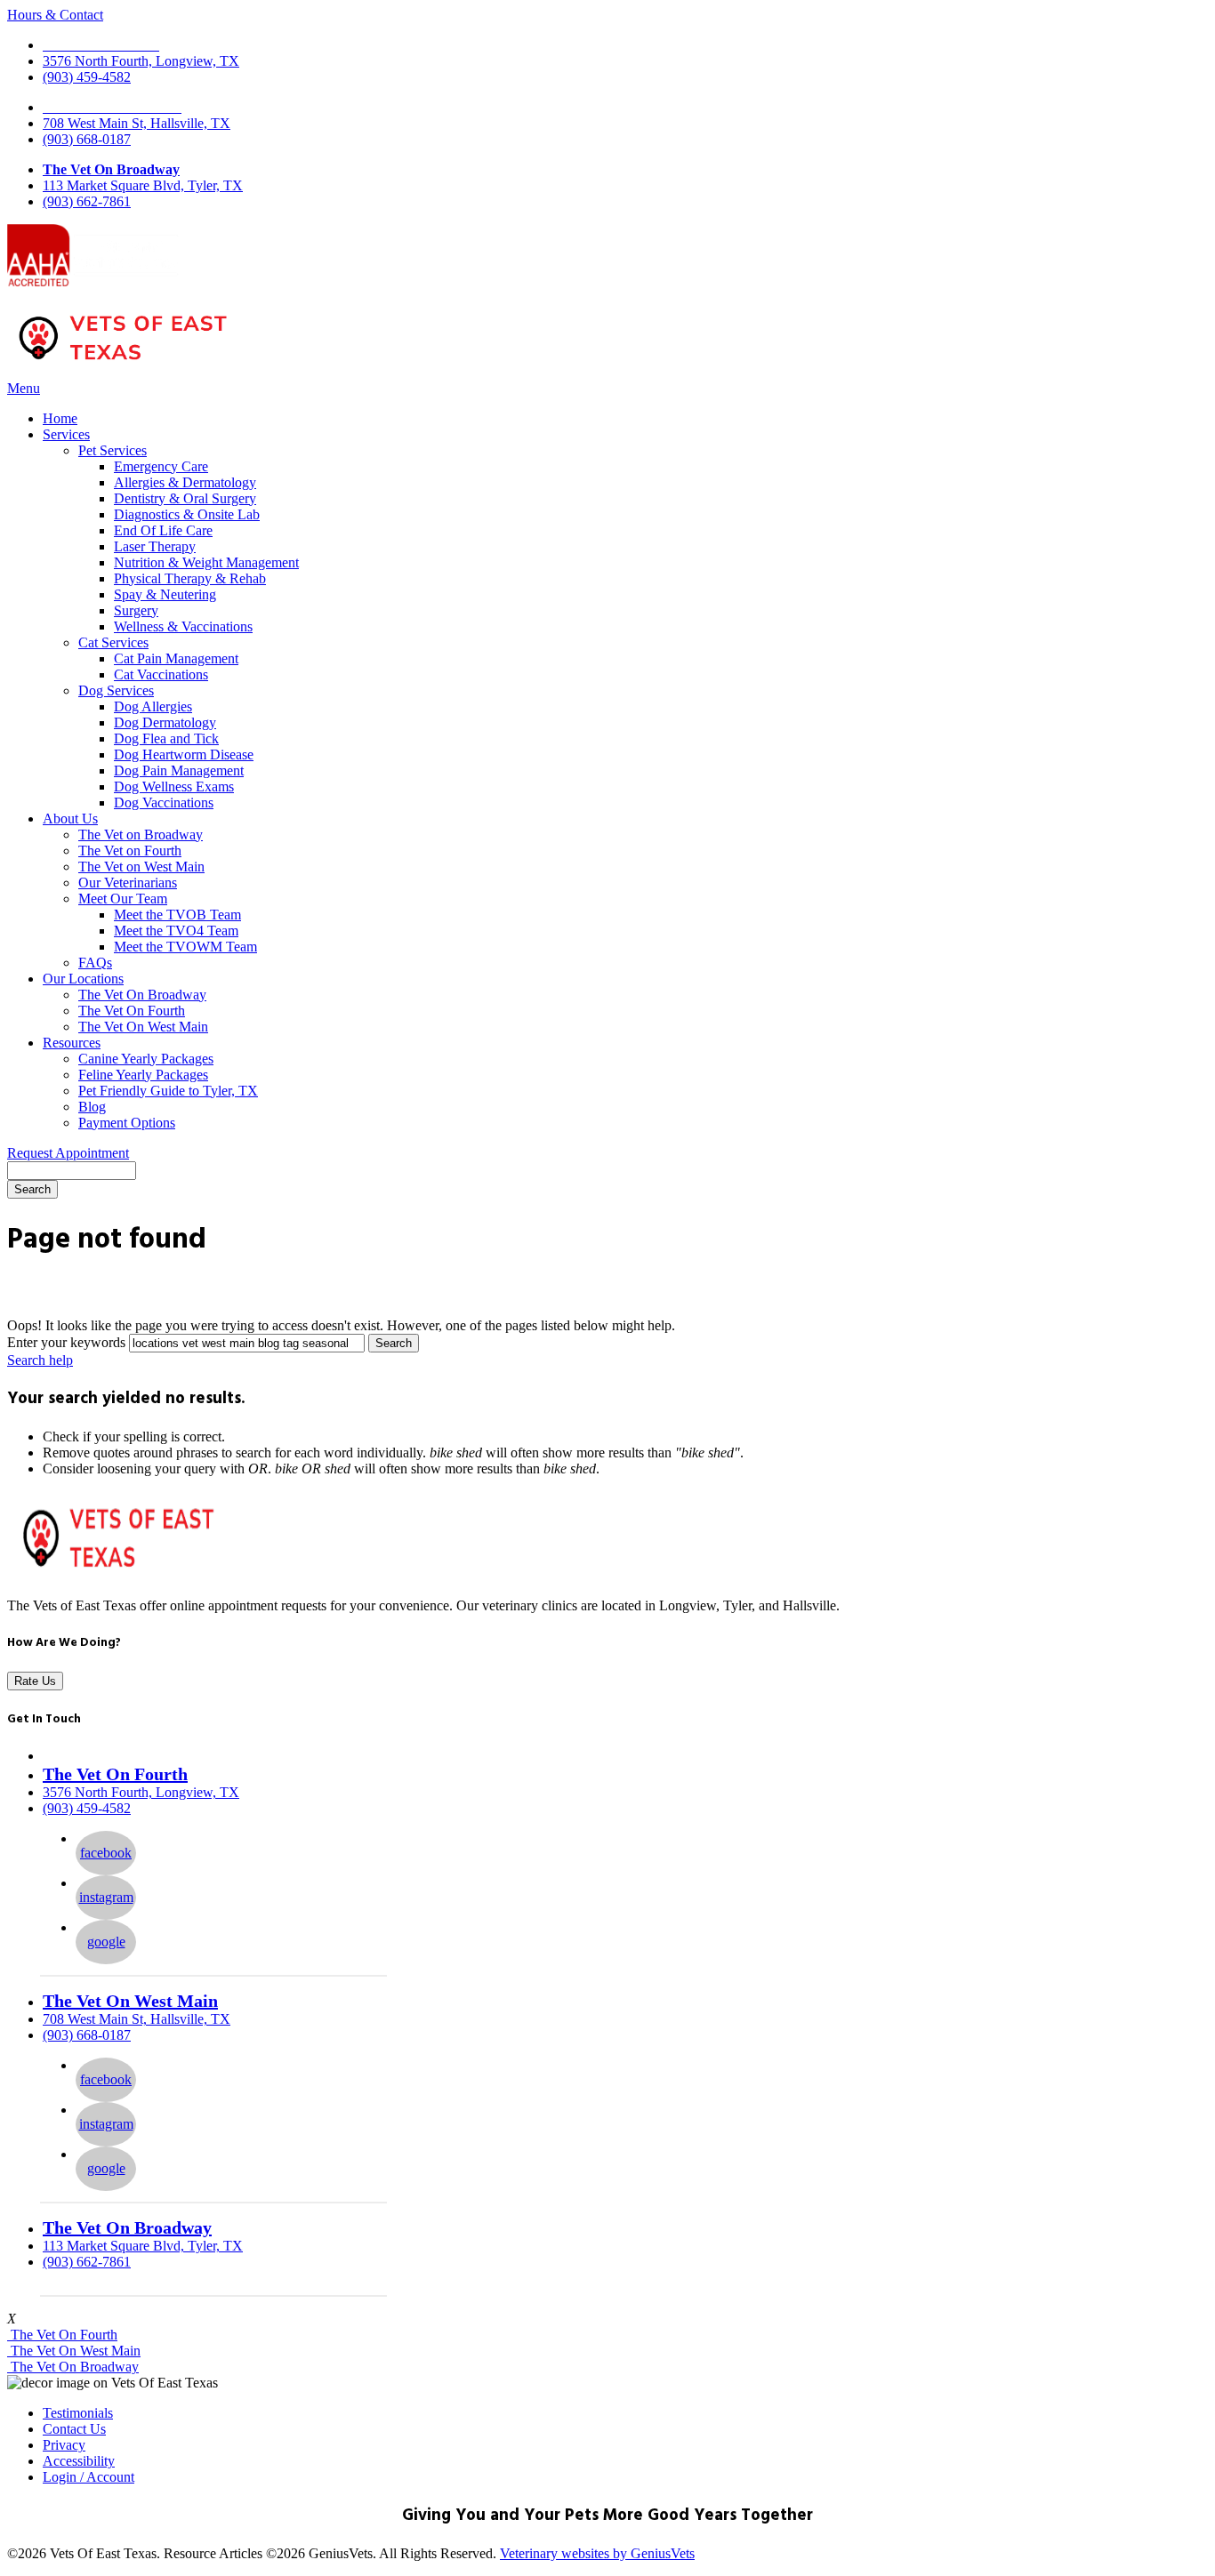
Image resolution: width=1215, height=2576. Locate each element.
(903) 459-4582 (87, 77)
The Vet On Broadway (111, 169)
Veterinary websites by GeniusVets (597, 2553)
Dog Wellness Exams (174, 786)
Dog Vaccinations (164, 802)
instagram (106, 1897)
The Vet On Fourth (132, 1011)
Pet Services (113, 450)
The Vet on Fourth (130, 851)
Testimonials (78, 2413)
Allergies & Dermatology (185, 482)
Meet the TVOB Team (177, 915)
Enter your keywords (66, 1342)
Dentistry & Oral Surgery (185, 498)
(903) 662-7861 (87, 201)
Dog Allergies (153, 706)
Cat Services (113, 642)
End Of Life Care (163, 530)
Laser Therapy (155, 546)
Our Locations (83, 979)
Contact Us (74, 2429)
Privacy (64, 2445)
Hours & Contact (55, 15)
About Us (70, 819)
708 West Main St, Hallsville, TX (137, 123)
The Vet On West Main (143, 1027)
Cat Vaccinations (161, 674)
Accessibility (79, 2461)
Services (66, 434)
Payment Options (127, 1123)
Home (60, 418)
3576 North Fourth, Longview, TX (141, 61)
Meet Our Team (123, 899)
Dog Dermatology (165, 722)
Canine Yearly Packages (146, 1059)
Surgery (136, 610)
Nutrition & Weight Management (206, 562)
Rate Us (35, 1681)
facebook (106, 1853)
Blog (92, 1107)
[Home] (123, 363)
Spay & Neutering (165, 594)
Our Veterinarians (128, 883)
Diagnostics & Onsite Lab (187, 514)
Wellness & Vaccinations (183, 626)
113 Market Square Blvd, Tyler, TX (143, 185)
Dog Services (116, 690)
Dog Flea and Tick (166, 738)
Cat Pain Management (176, 658)
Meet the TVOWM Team (185, 947)
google (106, 1942)
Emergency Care (161, 466)
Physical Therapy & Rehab (190, 578)
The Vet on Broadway (141, 835)
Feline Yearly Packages (143, 1075)
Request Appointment (68, 1153)
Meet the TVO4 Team (176, 931)
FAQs (95, 963)
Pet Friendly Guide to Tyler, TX (168, 1091)
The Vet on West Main (141, 867)
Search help (40, 1360)
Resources (72, 1043)
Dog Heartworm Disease (184, 754)
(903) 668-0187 (87, 139)
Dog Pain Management (179, 770)
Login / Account (89, 2477)
